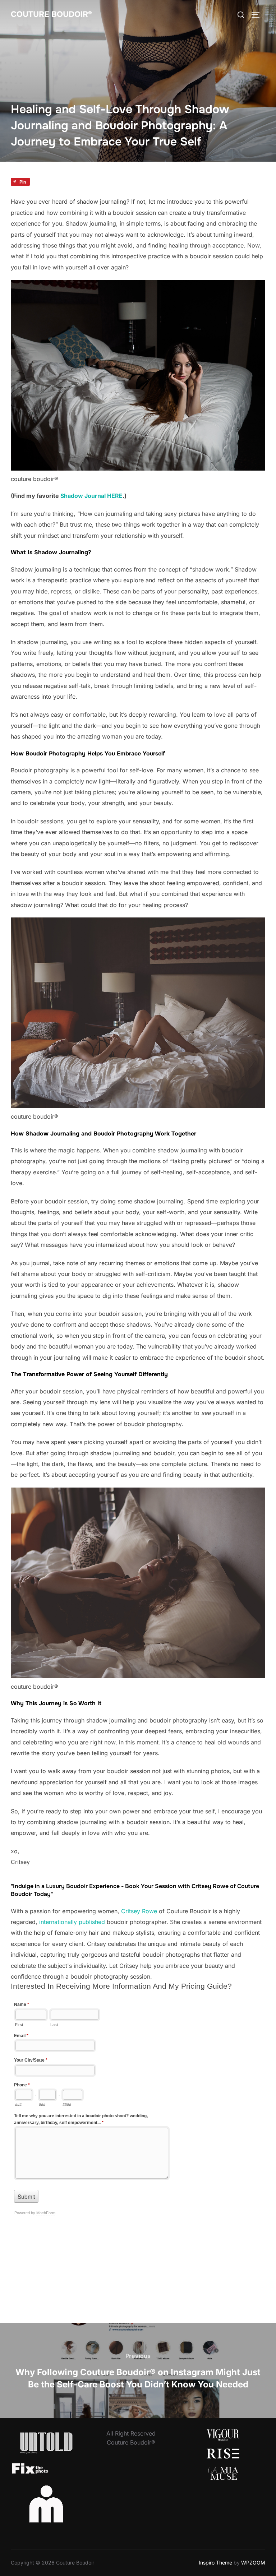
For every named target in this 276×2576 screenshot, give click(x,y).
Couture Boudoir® (51, 14)
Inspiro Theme (215, 2563)
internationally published (72, 1922)
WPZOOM (253, 2563)
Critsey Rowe (139, 1911)
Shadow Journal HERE (91, 496)
